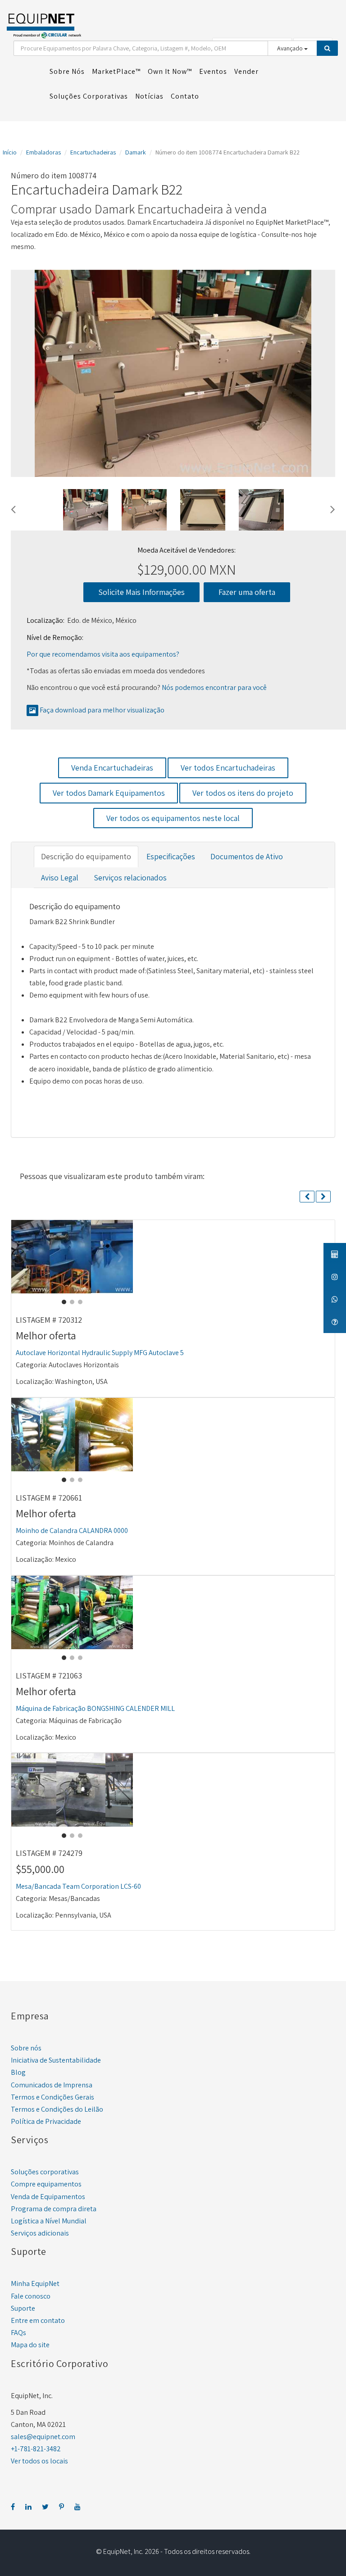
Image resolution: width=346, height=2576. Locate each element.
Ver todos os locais (39, 2461)
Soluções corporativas (45, 2172)
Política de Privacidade (46, 2121)
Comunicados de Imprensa (52, 2085)
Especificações (171, 856)
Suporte (23, 2308)
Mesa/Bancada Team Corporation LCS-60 (78, 1886)
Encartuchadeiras (93, 152)
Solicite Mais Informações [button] (141, 592)
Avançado (291, 48)
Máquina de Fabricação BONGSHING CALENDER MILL (95, 1708)
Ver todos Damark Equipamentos (109, 793)
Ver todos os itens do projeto (243, 793)
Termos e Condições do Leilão (57, 2109)
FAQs (18, 2333)
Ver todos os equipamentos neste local (173, 818)
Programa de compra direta (54, 2209)
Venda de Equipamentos (48, 2197)
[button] (13, 508)
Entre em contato (38, 2320)
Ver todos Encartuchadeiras (228, 768)
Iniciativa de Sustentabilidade (56, 2060)
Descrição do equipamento (86, 856)
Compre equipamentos (46, 2184)
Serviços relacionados (130, 878)
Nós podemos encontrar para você (214, 687)
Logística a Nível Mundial (49, 2221)
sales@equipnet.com (43, 2437)
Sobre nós (26, 2048)
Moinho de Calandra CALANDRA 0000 (72, 1531)
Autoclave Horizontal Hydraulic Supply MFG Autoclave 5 (100, 1353)
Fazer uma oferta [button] (247, 592)
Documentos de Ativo (247, 856)
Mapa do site (30, 2345)
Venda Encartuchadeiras (112, 768)
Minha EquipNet (35, 2283)
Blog (18, 2072)
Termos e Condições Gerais (52, 2097)
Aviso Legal (60, 878)
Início (10, 152)
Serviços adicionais (40, 2233)
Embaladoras (43, 152)
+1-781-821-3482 (36, 2449)
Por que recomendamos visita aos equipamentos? (103, 654)
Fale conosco (31, 2296)
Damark (136, 152)
